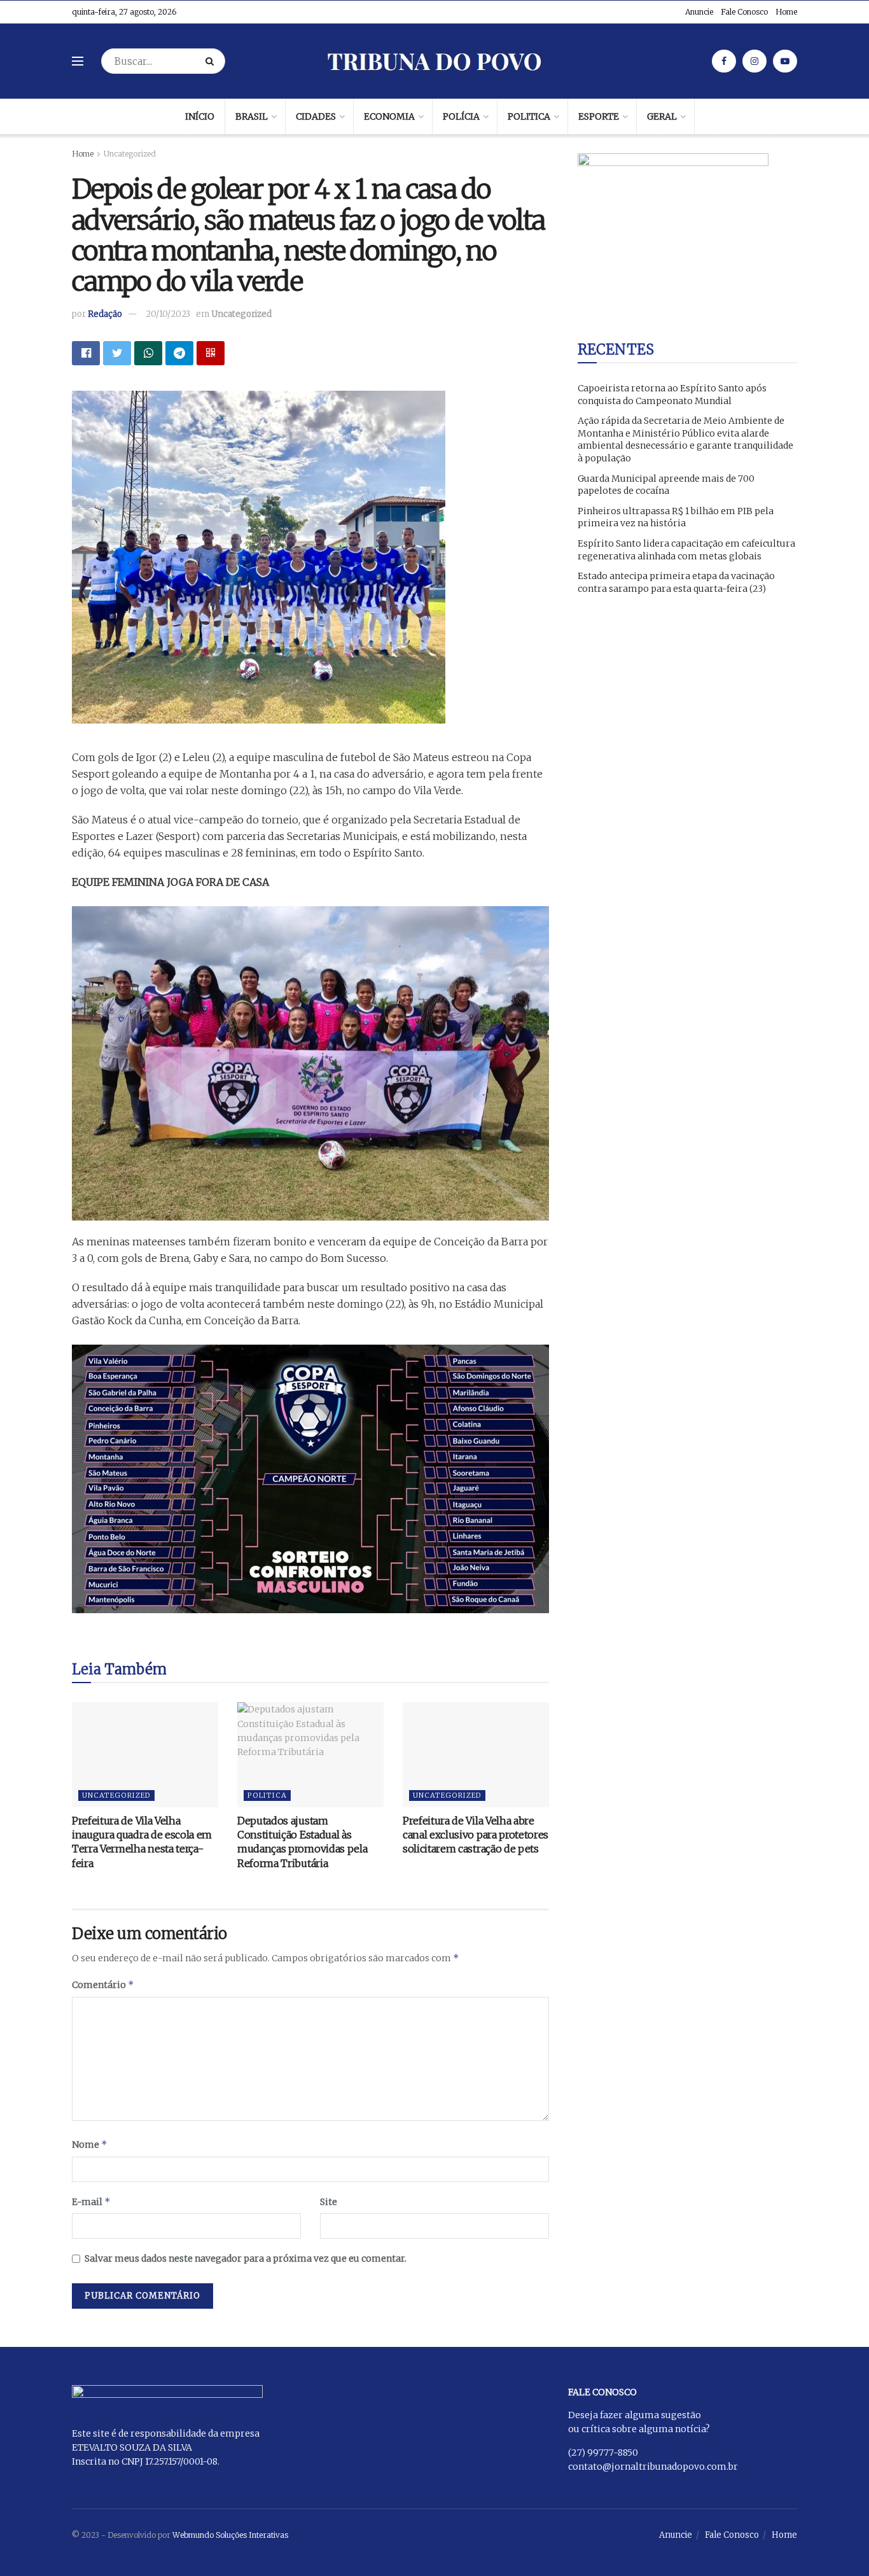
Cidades (316, 116)
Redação (105, 314)
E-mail (91, 2201)
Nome (90, 2144)
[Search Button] (212, 61)
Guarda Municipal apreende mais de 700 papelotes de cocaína (666, 485)
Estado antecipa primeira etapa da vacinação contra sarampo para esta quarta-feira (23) (676, 582)
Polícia (461, 116)
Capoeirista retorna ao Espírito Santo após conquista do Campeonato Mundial (672, 395)
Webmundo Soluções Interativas (230, 2535)
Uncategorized (130, 154)
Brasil (252, 116)
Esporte (599, 116)
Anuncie (699, 12)
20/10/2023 (168, 314)
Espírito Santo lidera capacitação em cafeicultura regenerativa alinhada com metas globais (686, 550)
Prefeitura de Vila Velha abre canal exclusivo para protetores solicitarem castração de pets (476, 1835)
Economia (389, 116)
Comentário (103, 1984)
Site (329, 2202)
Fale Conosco (744, 12)
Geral (662, 116)
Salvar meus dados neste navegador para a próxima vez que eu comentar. (246, 2258)
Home (786, 12)
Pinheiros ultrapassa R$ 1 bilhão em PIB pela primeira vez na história (676, 517)
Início (200, 116)
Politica (529, 116)
